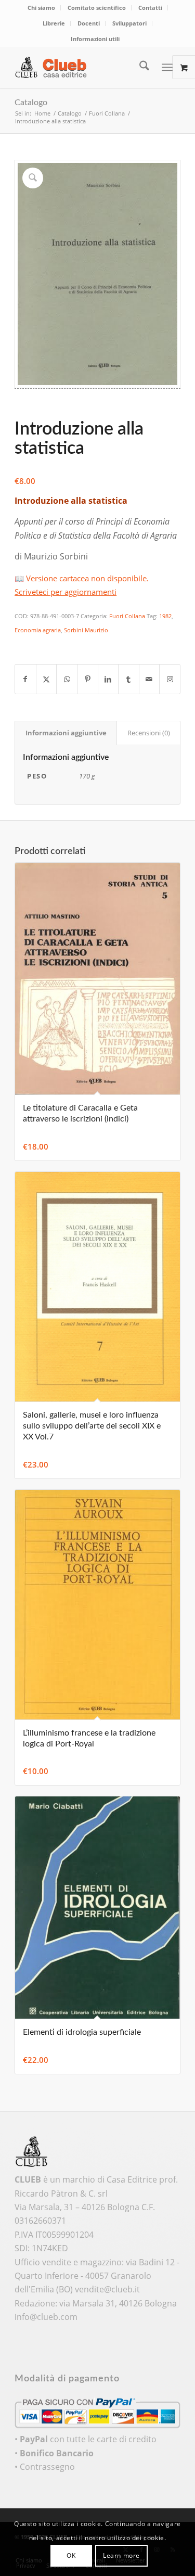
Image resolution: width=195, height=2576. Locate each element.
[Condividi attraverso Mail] (149, 679)
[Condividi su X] (47, 679)
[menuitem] (42, 8)
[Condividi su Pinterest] (88, 679)
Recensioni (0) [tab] (149, 733)
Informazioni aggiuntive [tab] (66, 733)
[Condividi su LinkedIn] (108, 679)
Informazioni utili (95, 39)
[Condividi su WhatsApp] (67, 679)
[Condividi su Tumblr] (129, 679)
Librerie (54, 23)
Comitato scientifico (97, 8)
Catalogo (31, 103)
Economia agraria (38, 630)
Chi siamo (41, 8)
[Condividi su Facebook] (25, 679)
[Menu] (167, 67)
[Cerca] (139, 67)
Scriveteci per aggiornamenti (66, 592)
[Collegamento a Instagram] (170, 679)
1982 (165, 616)
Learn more (121, 2555)
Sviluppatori (129, 23)
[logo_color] (81, 67)
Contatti (150, 8)
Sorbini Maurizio (86, 630)
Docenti (89, 23)
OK (71, 2555)
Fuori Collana (127, 616)
